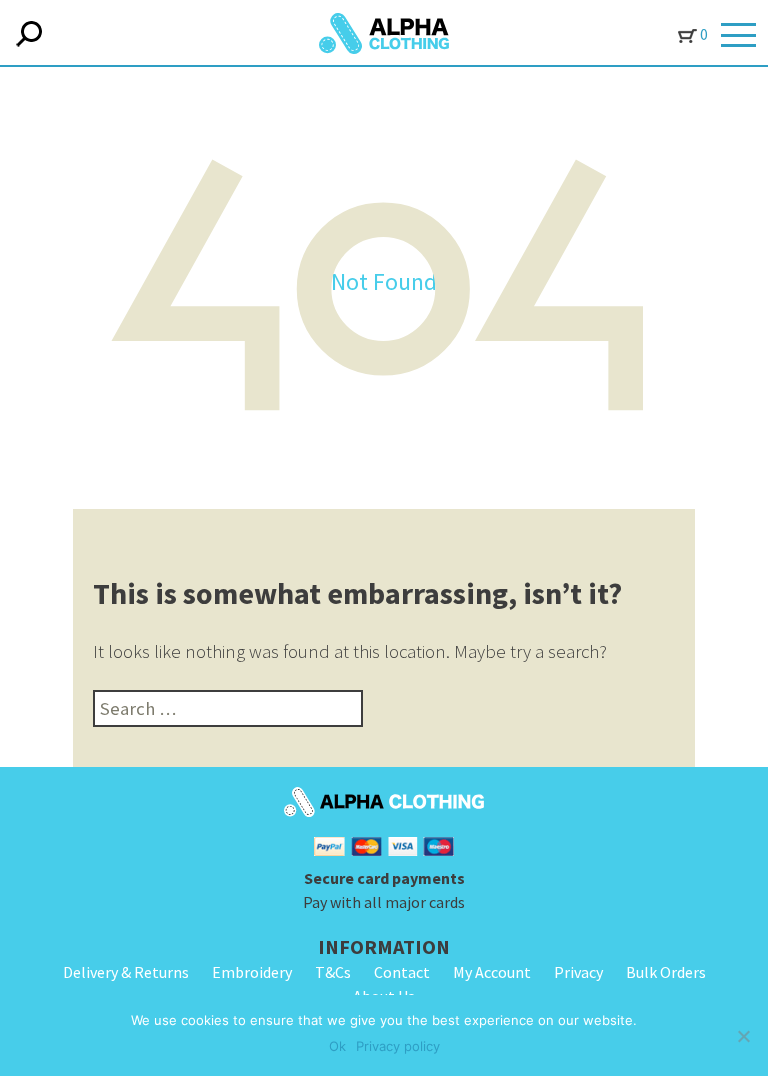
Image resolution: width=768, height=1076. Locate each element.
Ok (337, 1046)
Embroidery (252, 972)
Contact (402, 972)
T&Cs (333, 972)
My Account (492, 972)
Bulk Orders (666, 972)
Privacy (578, 972)
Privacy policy (398, 1046)
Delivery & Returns (126, 972)
